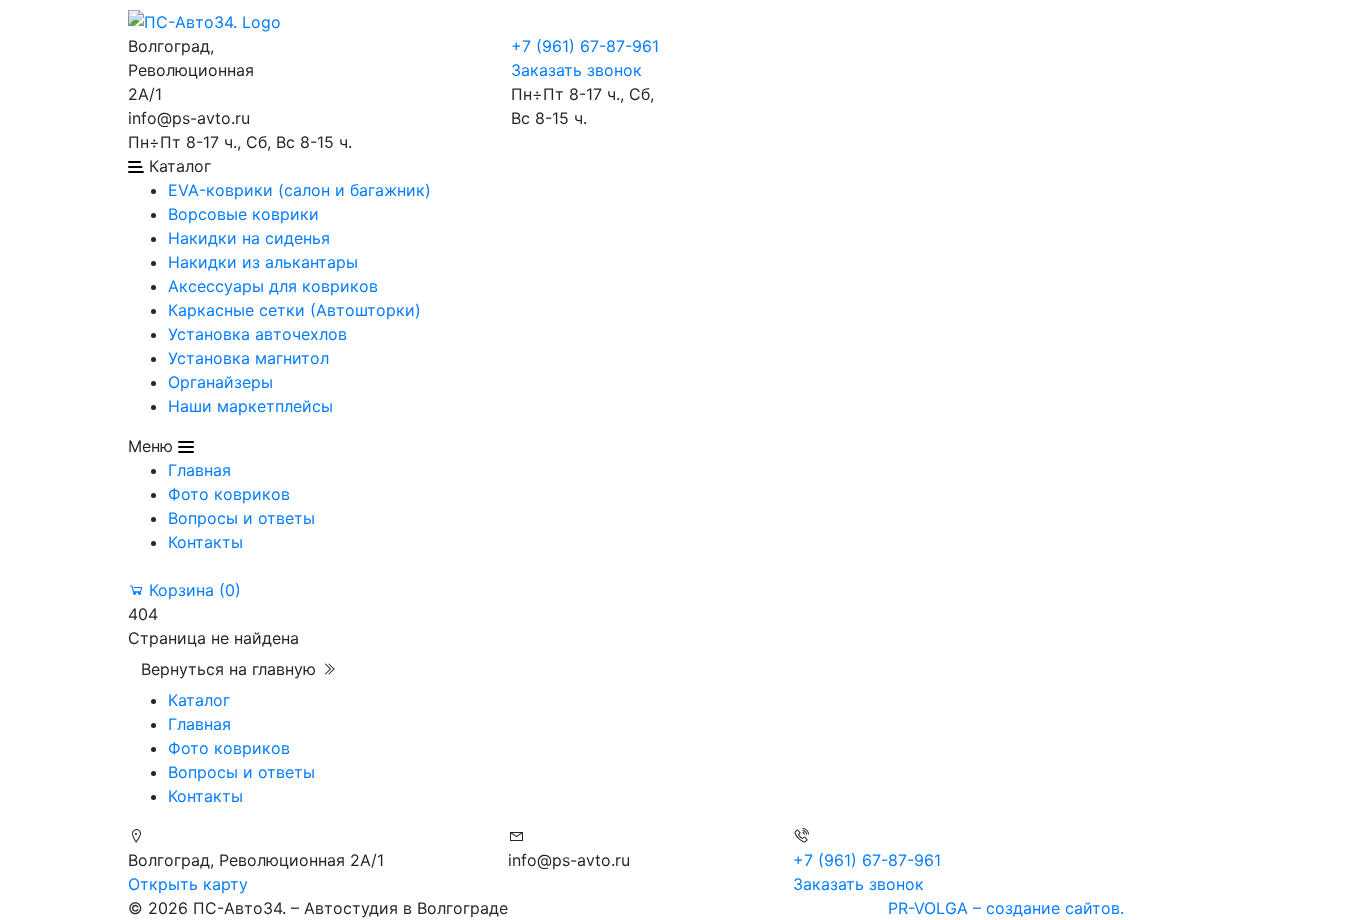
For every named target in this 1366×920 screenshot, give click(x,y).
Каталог (199, 700)
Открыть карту (188, 884)
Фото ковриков (229, 494)
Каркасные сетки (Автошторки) (294, 310)
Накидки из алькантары (263, 262)
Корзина (192, 590)
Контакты (205, 542)
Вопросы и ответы (241, 518)
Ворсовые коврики (243, 214)
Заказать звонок (576, 70)
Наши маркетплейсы (250, 406)
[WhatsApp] (322, 46)
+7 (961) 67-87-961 (585, 46)
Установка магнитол (248, 358)
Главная (199, 470)
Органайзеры (220, 382)
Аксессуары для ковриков (273, 286)
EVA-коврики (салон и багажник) (299, 190)
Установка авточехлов (257, 334)
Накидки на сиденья (249, 238)
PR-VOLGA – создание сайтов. (1006, 908)
